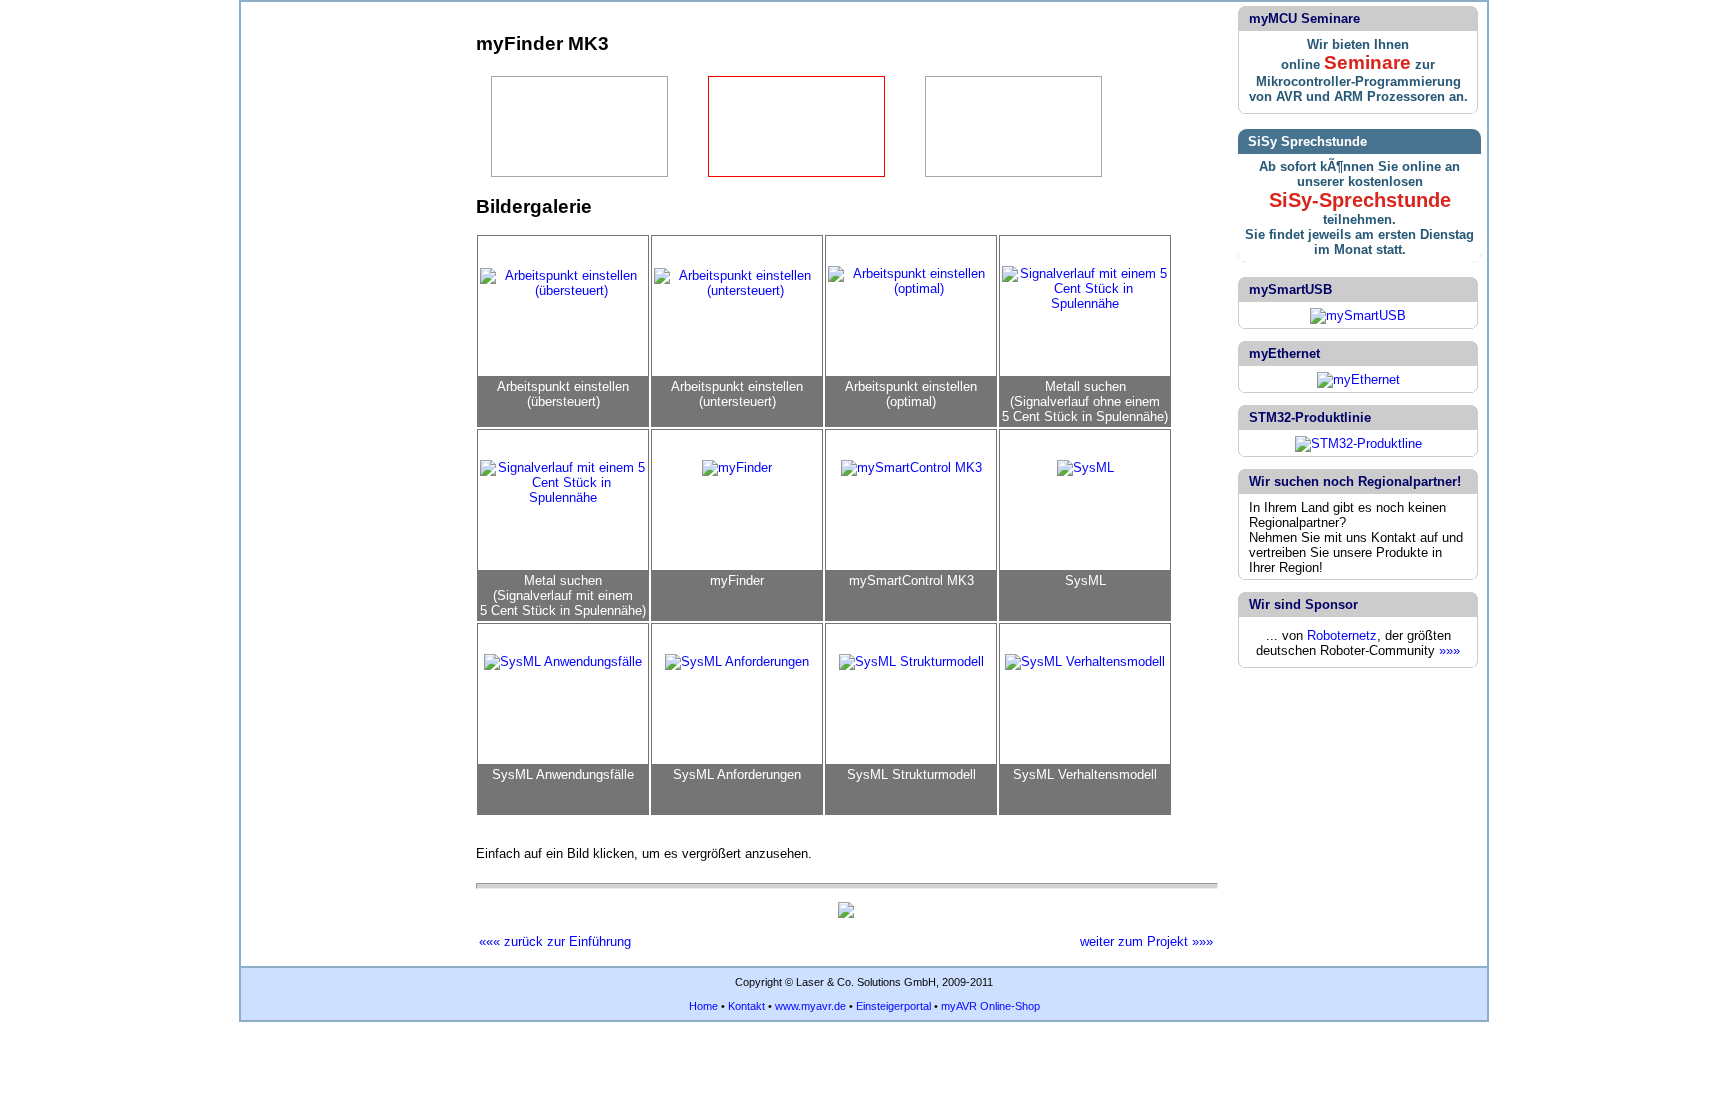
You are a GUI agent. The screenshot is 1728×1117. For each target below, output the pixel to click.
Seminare (1367, 62)
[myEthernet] (1358, 379)
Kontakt (746, 1006)
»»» (1449, 650)
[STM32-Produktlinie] (1358, 443)
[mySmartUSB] (1358, 315)
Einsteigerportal (893, 1006)
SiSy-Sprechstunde (1360, 200)
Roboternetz (1342, 635)
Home (703, 1006)
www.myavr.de (810, 1006)
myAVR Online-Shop (990, 1006)
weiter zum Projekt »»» (1146, 941)
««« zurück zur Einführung (555, 941)
